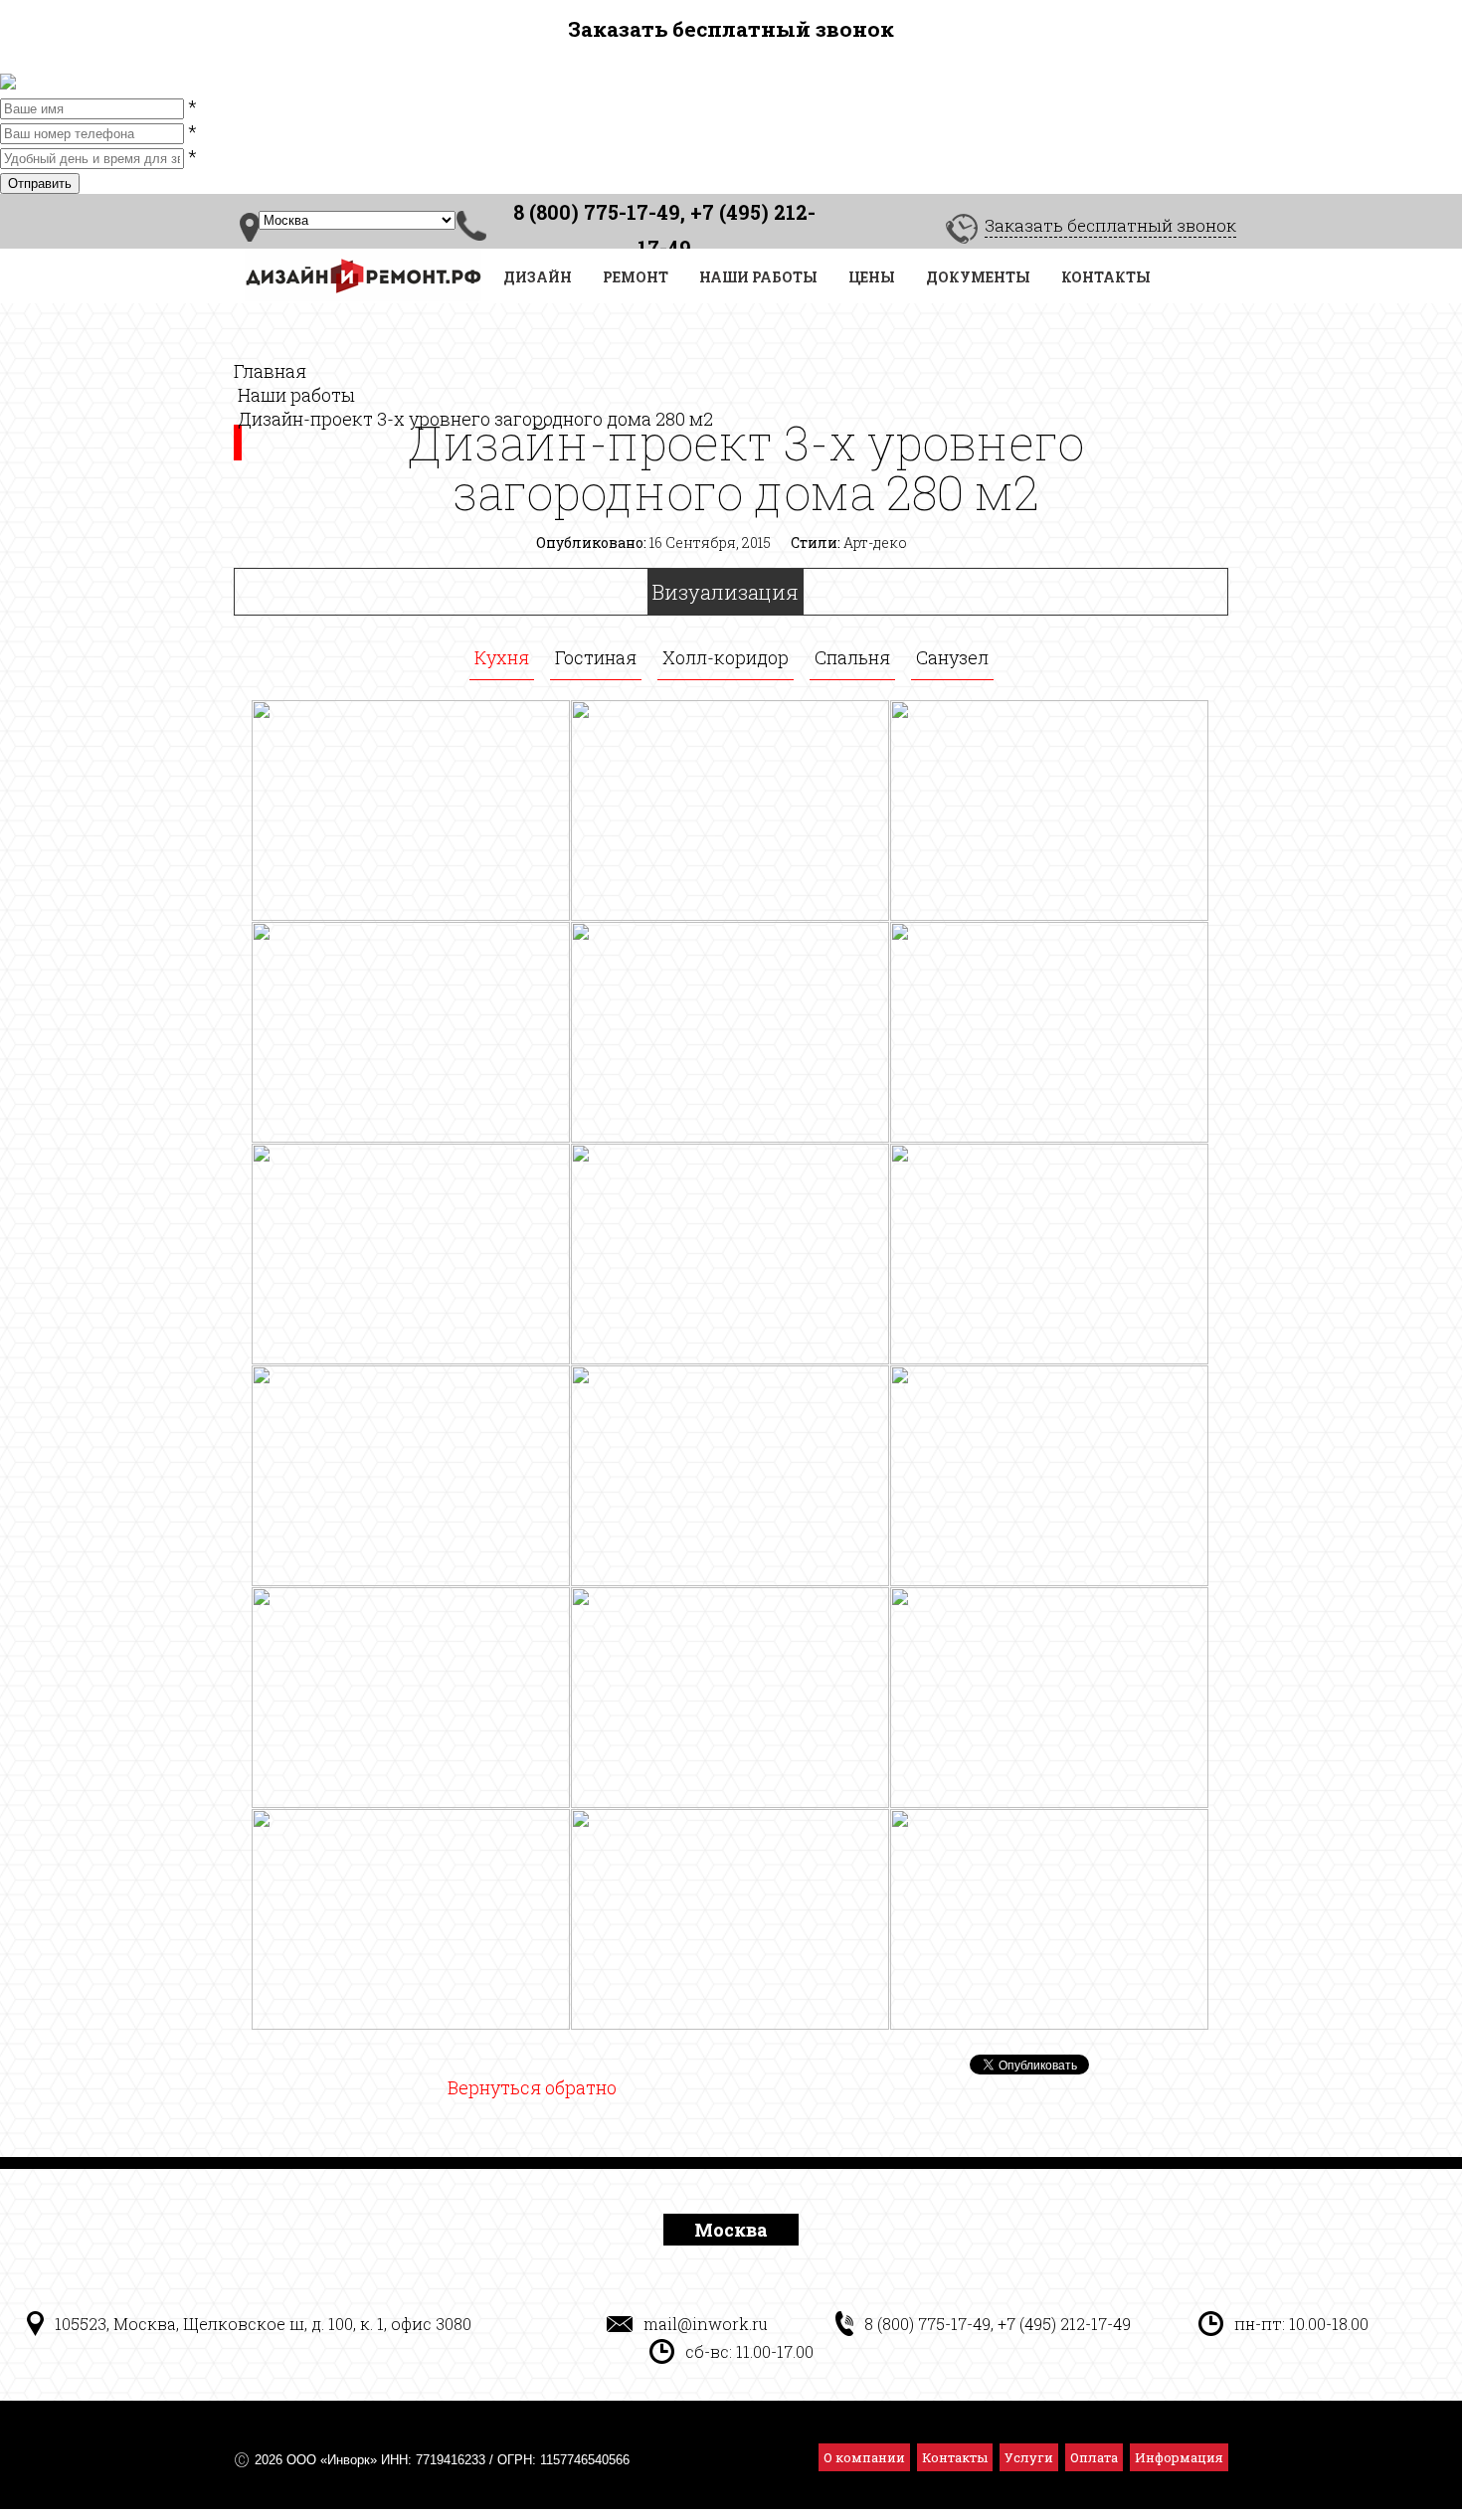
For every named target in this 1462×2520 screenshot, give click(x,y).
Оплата (1094, 2457)
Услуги (1029, 2457)
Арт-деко (875, 542)
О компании (864, 2457)
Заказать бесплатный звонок (1110, 225)
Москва (731, 2230)
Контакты (955, 2457)
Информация (1179, 2457)
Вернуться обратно (532, 2087)
